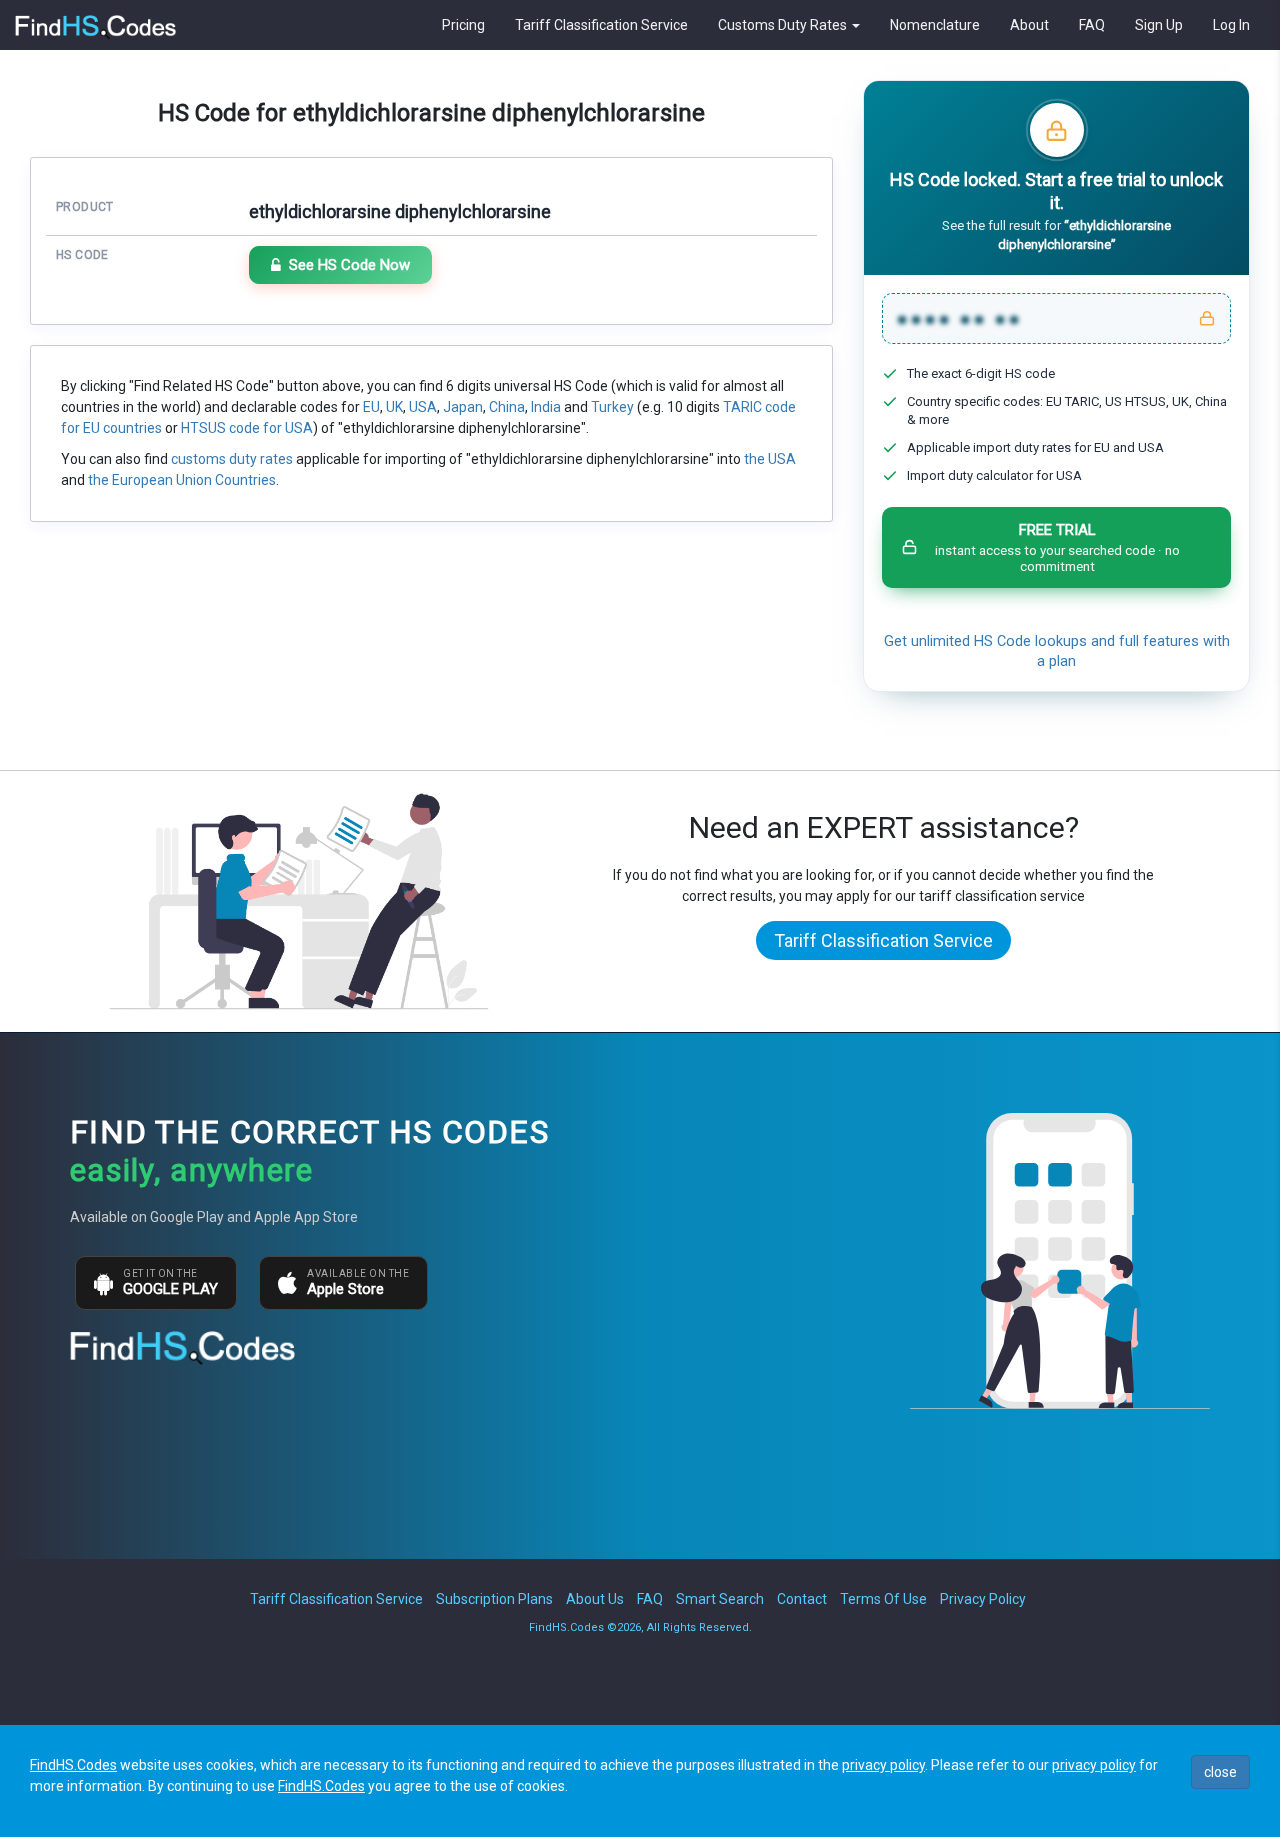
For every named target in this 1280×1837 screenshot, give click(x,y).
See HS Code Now (349, 265)
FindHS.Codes (73, 1765)
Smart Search (720, 1599)
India (546, 407)
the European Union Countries (182, 480)
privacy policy (883, 1765)
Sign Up (1159, 25)
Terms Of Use (883, 1599)
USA (423, 407)
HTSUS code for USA (247, 428)
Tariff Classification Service (601, 25)
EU (371, 407)
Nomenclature (935, 25)
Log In (1231, 25)
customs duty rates (232, 459)
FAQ (1092, 25)
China (507, 407)
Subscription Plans (494, 1599)
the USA (770, 459)
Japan (463, 407)
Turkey (612, 407)
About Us (595, 1599)
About (1029, 25)
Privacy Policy (983, 1599)
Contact (802, 1599)
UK (394, 407)
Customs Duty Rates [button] (784, 25)
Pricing (463, 25)
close (1220, 1772)
